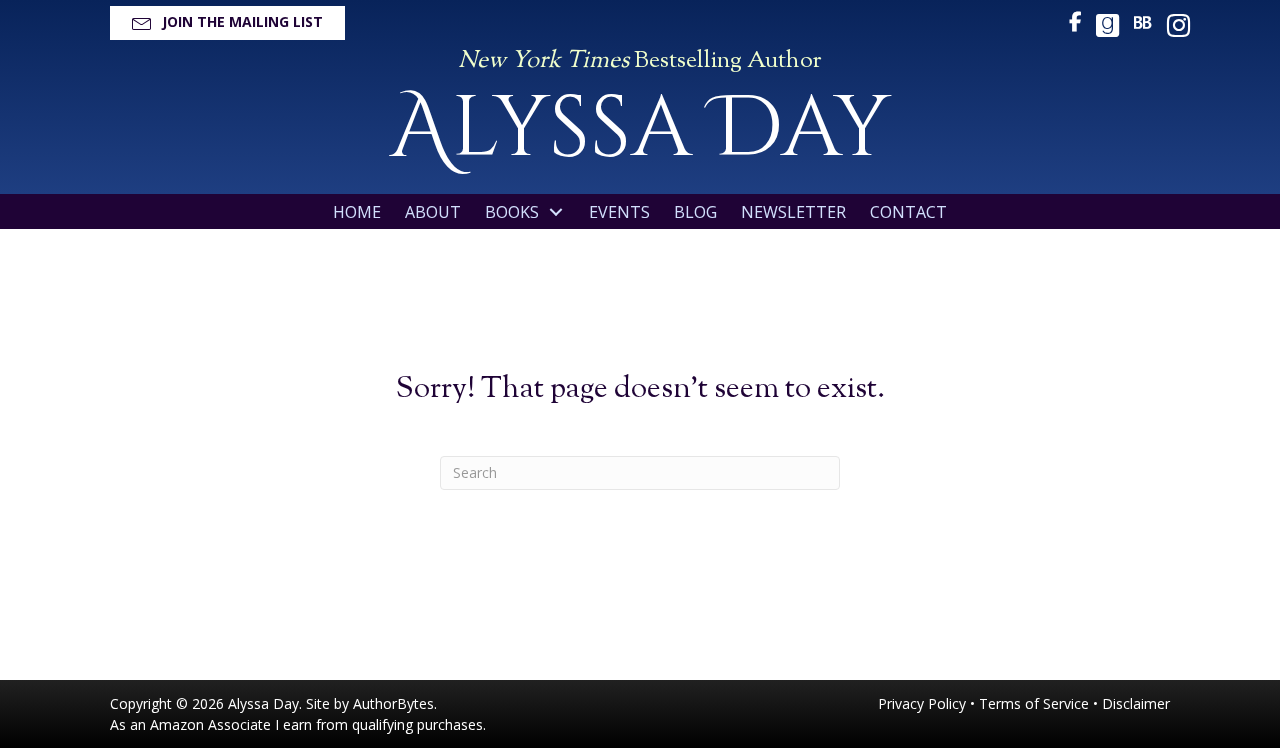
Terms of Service (1034, 703)
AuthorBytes (393, 703)
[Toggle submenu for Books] (556, 212)
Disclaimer (1136, 703)
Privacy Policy (922, 703)
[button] (227, 23)
